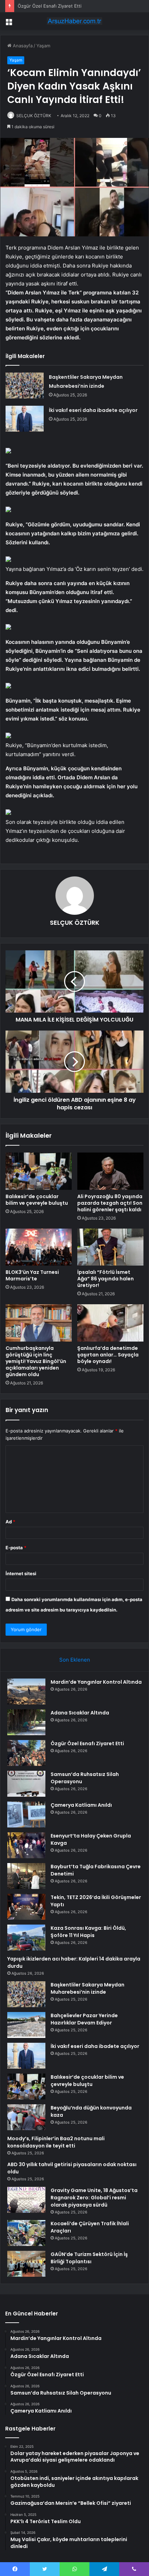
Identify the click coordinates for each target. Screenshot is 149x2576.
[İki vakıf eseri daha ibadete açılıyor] (25, 419)
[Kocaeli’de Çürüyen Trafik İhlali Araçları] (26, 2233)
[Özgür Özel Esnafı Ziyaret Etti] (26, 1753)
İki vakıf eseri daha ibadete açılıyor (93, 410)
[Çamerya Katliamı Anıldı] (26, 1815)
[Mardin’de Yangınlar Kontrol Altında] (26, 1691)
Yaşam (43, 46)
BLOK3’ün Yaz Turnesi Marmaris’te (32, 1275)
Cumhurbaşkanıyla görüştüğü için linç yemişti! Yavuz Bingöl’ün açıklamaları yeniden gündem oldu (36, 1361)
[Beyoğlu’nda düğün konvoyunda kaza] (26, 2117)
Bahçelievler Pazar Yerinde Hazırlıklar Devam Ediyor (84, 2019)
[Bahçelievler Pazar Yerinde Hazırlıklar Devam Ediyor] (26, 2025)
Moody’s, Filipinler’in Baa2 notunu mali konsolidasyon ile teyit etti (56, 2142)
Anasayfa (22, 46)
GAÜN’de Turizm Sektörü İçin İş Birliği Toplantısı (89, 2258)
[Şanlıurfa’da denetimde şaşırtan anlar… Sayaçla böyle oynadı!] (110, 1323)
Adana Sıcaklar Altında (80, 1713)
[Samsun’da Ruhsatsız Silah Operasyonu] (26, 1784)
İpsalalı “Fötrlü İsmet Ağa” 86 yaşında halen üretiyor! (106, 1279)
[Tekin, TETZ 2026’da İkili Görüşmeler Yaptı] (26, 1907)
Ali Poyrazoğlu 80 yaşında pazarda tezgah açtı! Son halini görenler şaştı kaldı (110, 1203)
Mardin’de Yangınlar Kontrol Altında (96, 1682)
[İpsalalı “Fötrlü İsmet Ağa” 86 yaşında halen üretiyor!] (110, 1247)
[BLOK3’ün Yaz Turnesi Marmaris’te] (39, 1247)
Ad (10, 1522)
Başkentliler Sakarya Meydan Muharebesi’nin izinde (87, 1988)
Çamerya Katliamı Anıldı (81, 1805)
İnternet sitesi (21, 1573)
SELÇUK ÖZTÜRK (34, 116)
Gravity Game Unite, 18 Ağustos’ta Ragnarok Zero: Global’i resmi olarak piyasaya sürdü (94, 2198)
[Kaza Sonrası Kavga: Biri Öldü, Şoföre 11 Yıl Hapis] (26, 1938)
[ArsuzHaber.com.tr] (74, 21)
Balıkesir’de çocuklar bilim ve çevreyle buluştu (37, 1200)
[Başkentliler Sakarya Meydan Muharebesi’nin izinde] (25, 386)
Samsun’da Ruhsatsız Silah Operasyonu (60, 6)
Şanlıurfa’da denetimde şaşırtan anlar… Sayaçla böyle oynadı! (108, 1355)
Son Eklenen (75, 1660)
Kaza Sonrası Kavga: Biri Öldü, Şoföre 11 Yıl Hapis (88, 1932)
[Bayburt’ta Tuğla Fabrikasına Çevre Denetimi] (26, 1876)
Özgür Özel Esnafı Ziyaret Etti (87, 1743)
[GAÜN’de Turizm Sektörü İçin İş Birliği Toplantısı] (26, 2264)
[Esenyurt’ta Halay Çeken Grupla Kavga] (26, 1845)
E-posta (16, 1548)
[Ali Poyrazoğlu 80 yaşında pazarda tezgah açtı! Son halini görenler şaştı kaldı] (110, 1171)
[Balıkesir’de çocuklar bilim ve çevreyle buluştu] (39, 1171)
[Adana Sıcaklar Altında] (26, 1722)
